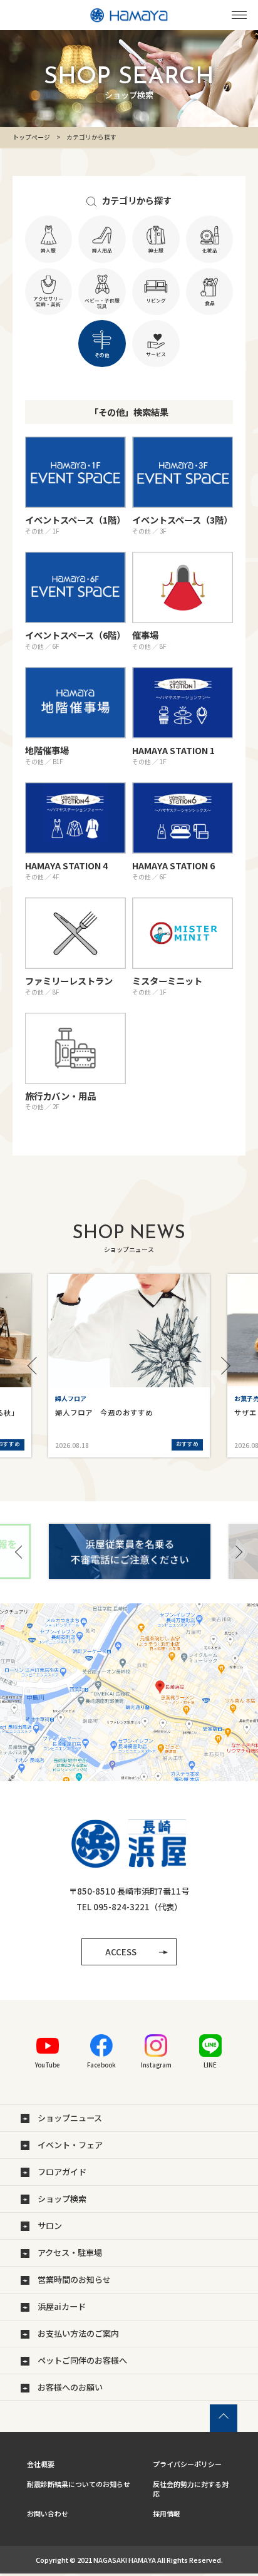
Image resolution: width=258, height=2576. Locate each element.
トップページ (31, 137)
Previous (36, 1366)
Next (222, 1366)
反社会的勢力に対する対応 (191, 2489)
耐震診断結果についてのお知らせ (79, 2484)
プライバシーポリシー (187, 2464)
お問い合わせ (48, 2513)
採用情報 (167, 2513)
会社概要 (41, 2464)
